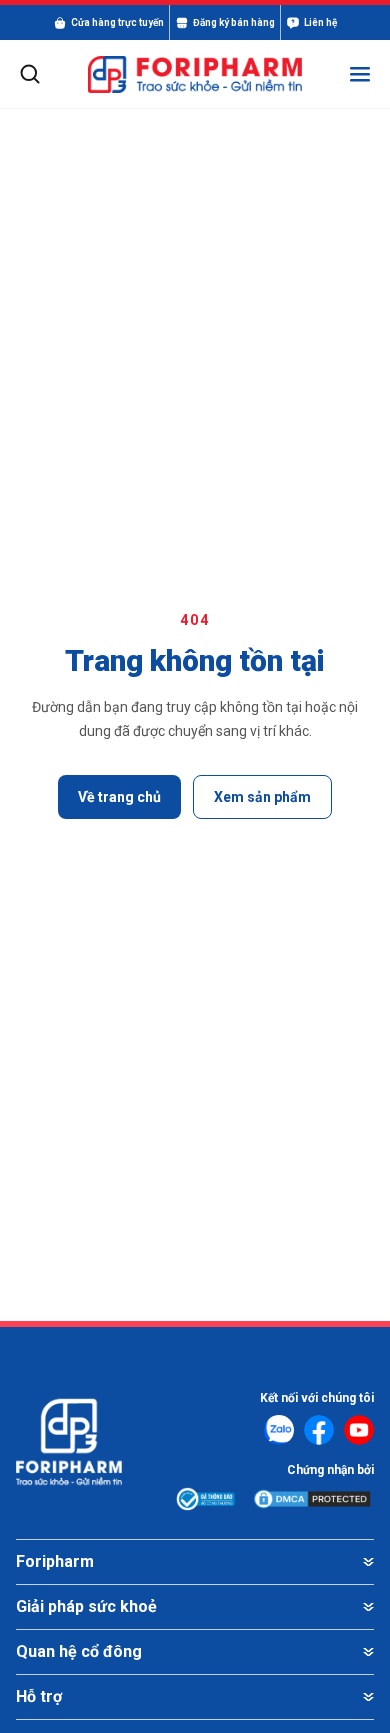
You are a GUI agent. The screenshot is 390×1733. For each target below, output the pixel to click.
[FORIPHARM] (195, 74)
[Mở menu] (360, 74)
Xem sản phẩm (262, 797)
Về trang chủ (119, 797)
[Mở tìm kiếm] (30, 74)
